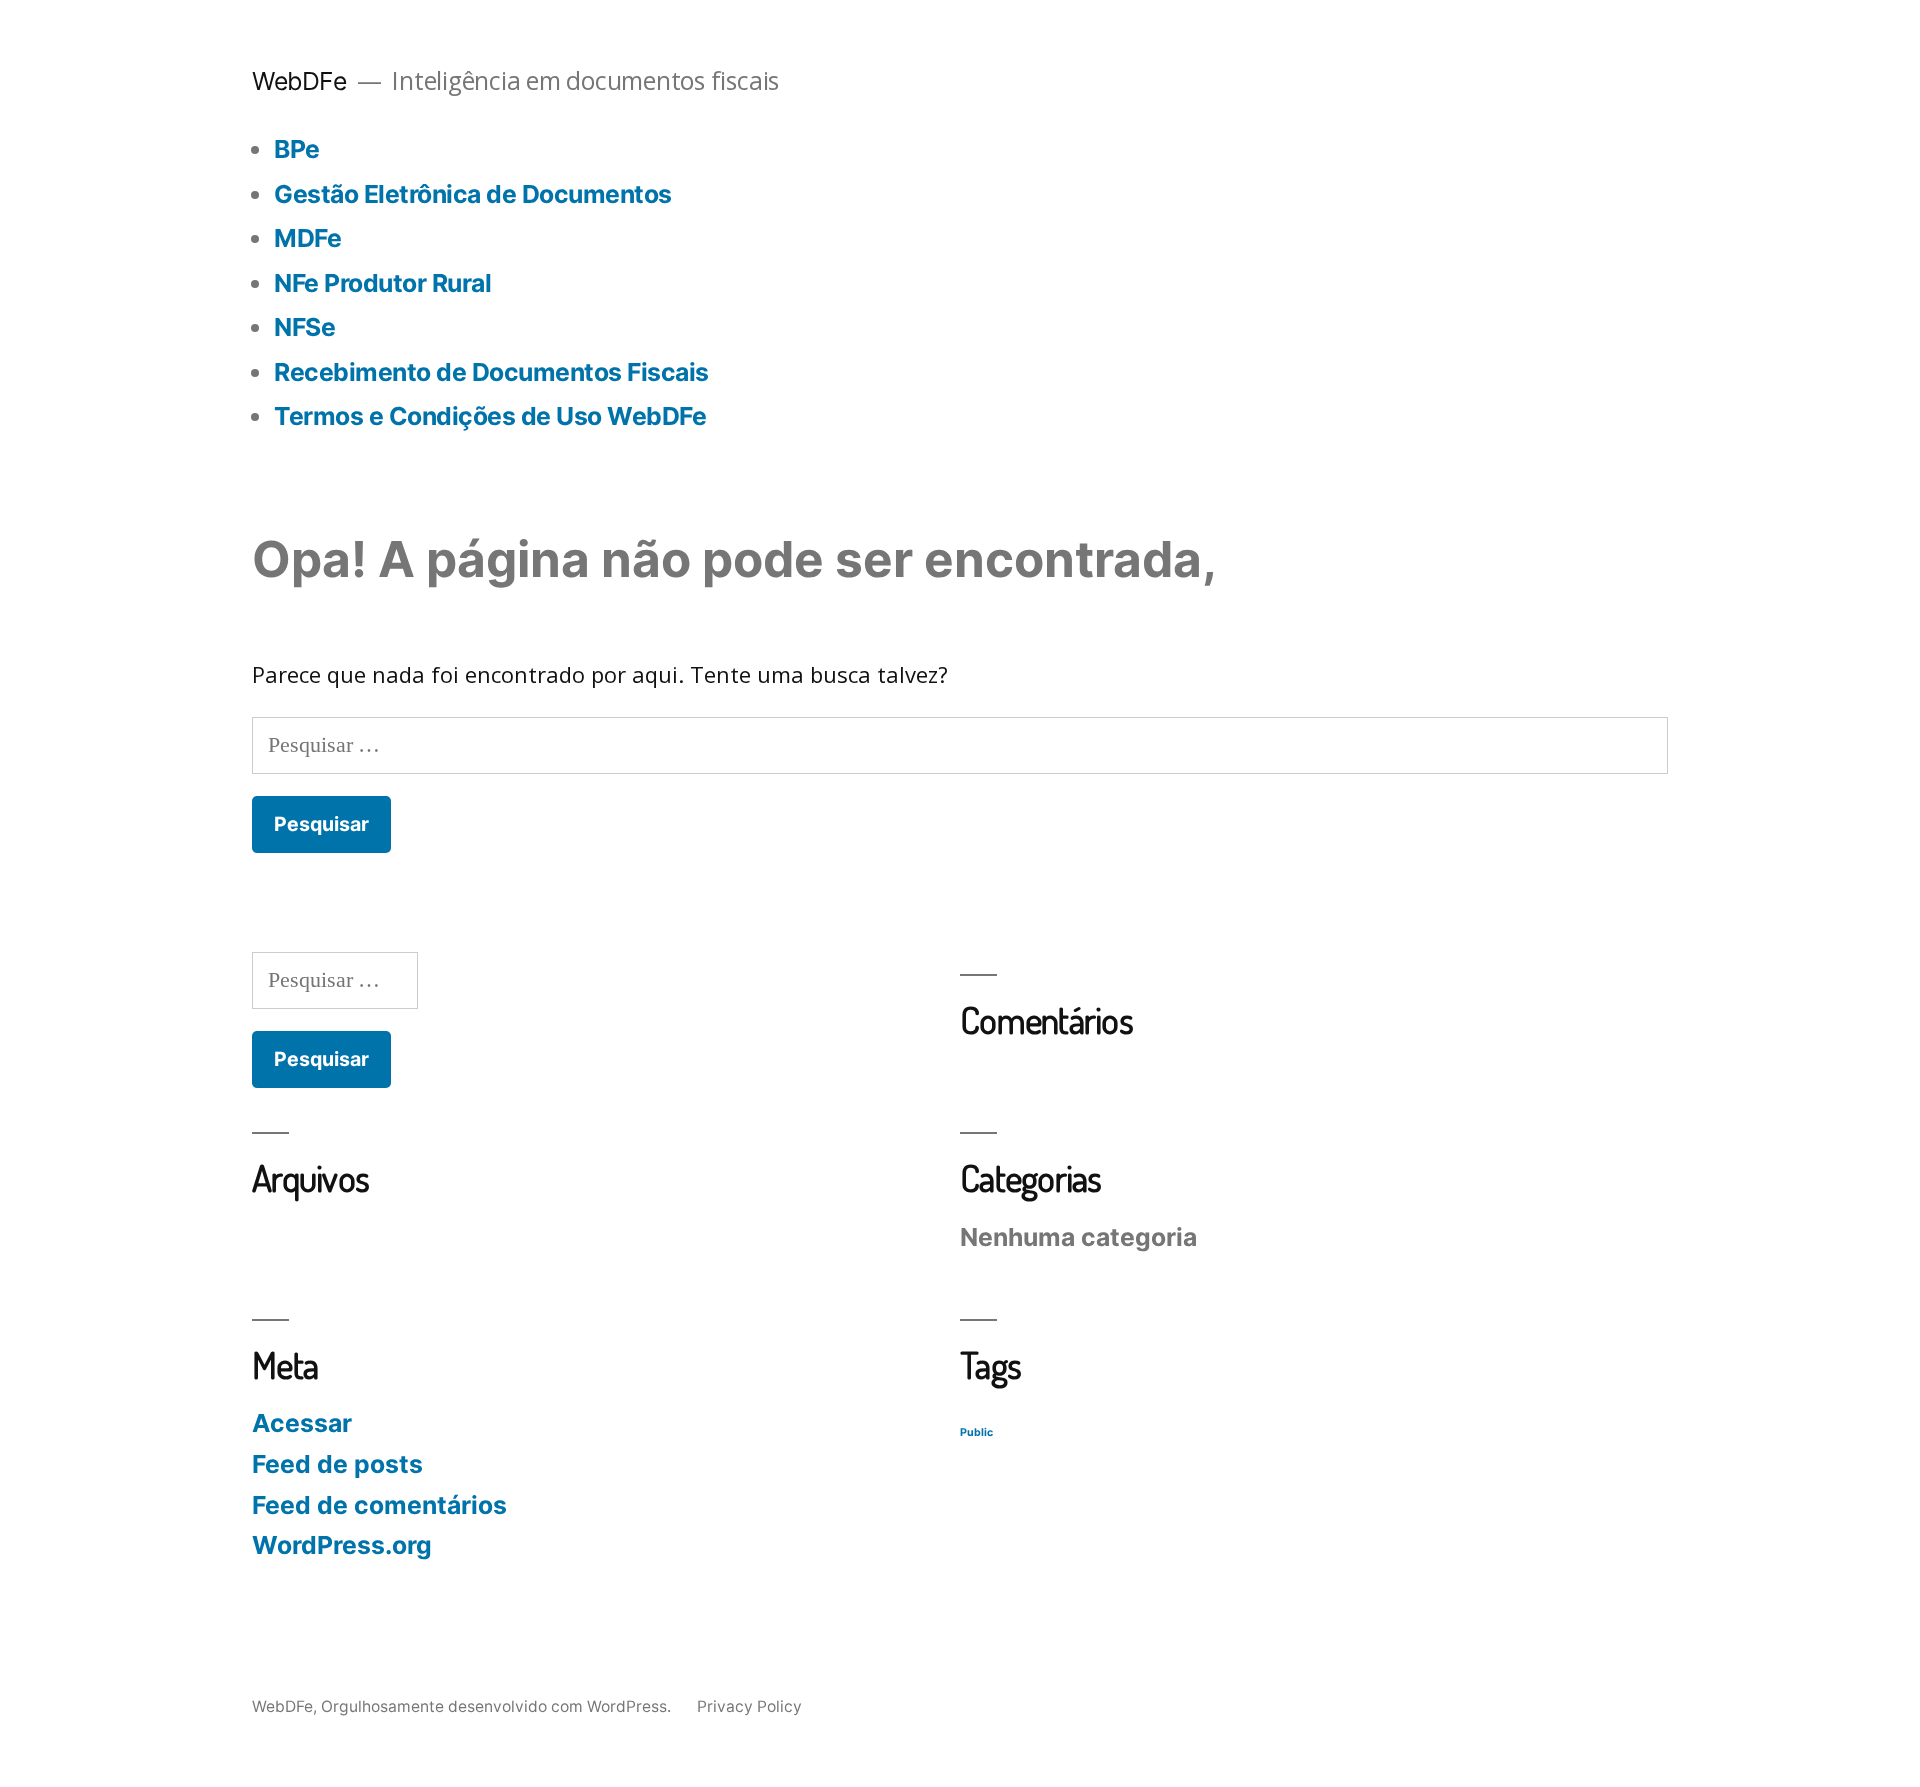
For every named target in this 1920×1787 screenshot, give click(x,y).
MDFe (307, 238)
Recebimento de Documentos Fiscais (491, 372)
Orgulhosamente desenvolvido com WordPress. (498, 1706)
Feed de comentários (379, 1505)
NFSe (304, 327)
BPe (297, 149)
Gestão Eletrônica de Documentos (473, 194)
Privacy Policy (749, 1706)
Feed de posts (337, 1464)
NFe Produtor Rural (382, 283)
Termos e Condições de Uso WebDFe (490, 416)
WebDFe (299, 81)
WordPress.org (342, 1545)
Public (976, 1432)
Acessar (302, 1423)
